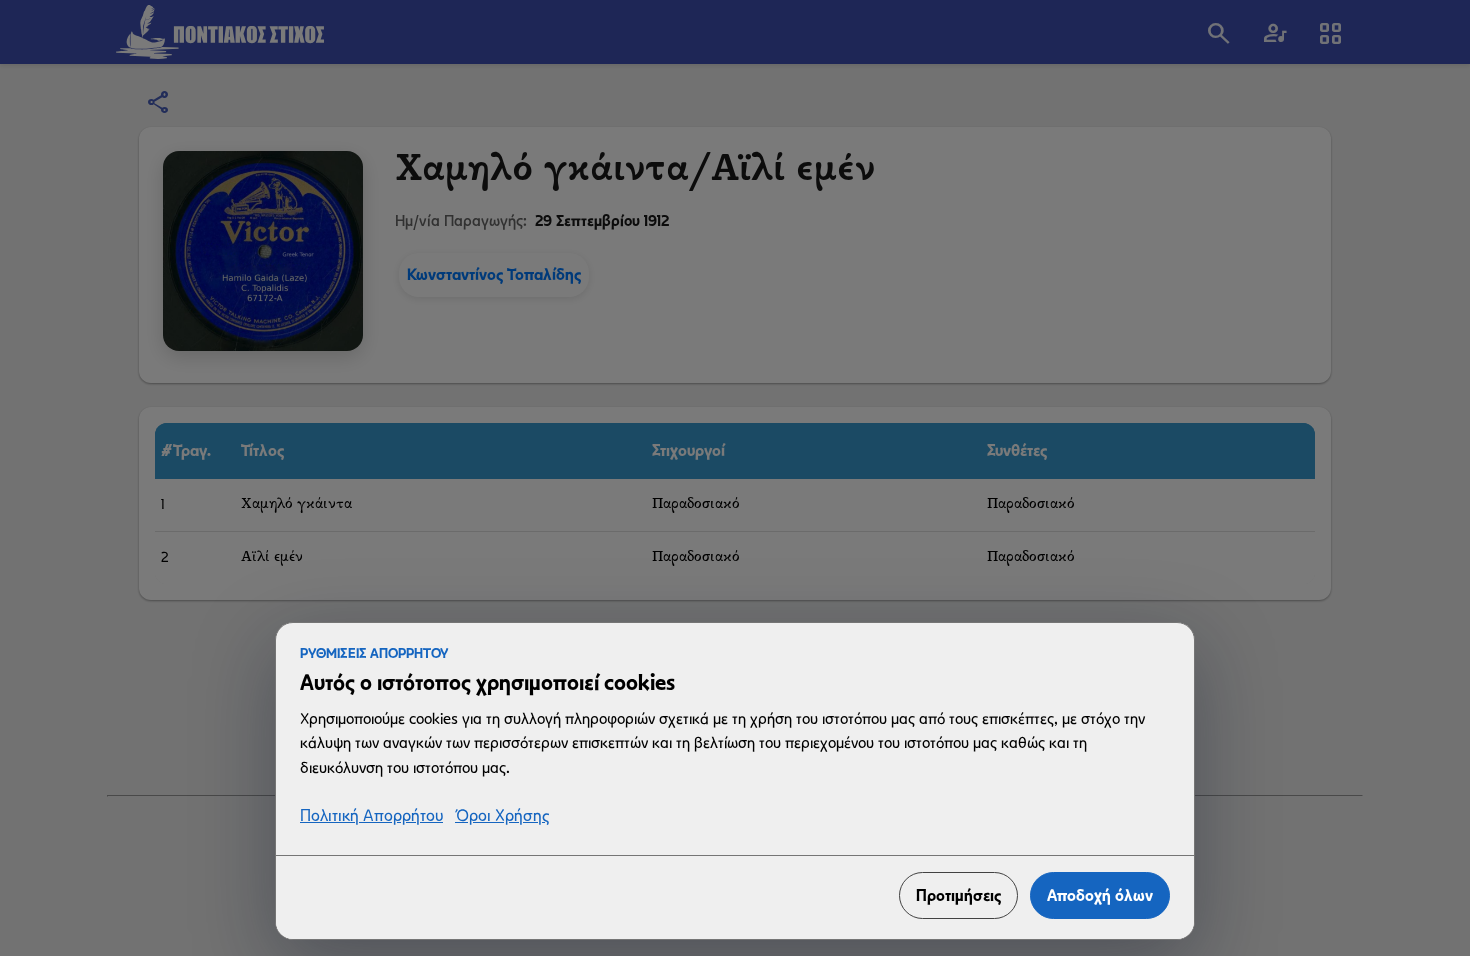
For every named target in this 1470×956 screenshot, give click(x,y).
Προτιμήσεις (958, 895)
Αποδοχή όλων (1100, 895)
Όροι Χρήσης (502, 816)
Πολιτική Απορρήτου (371, 816)
